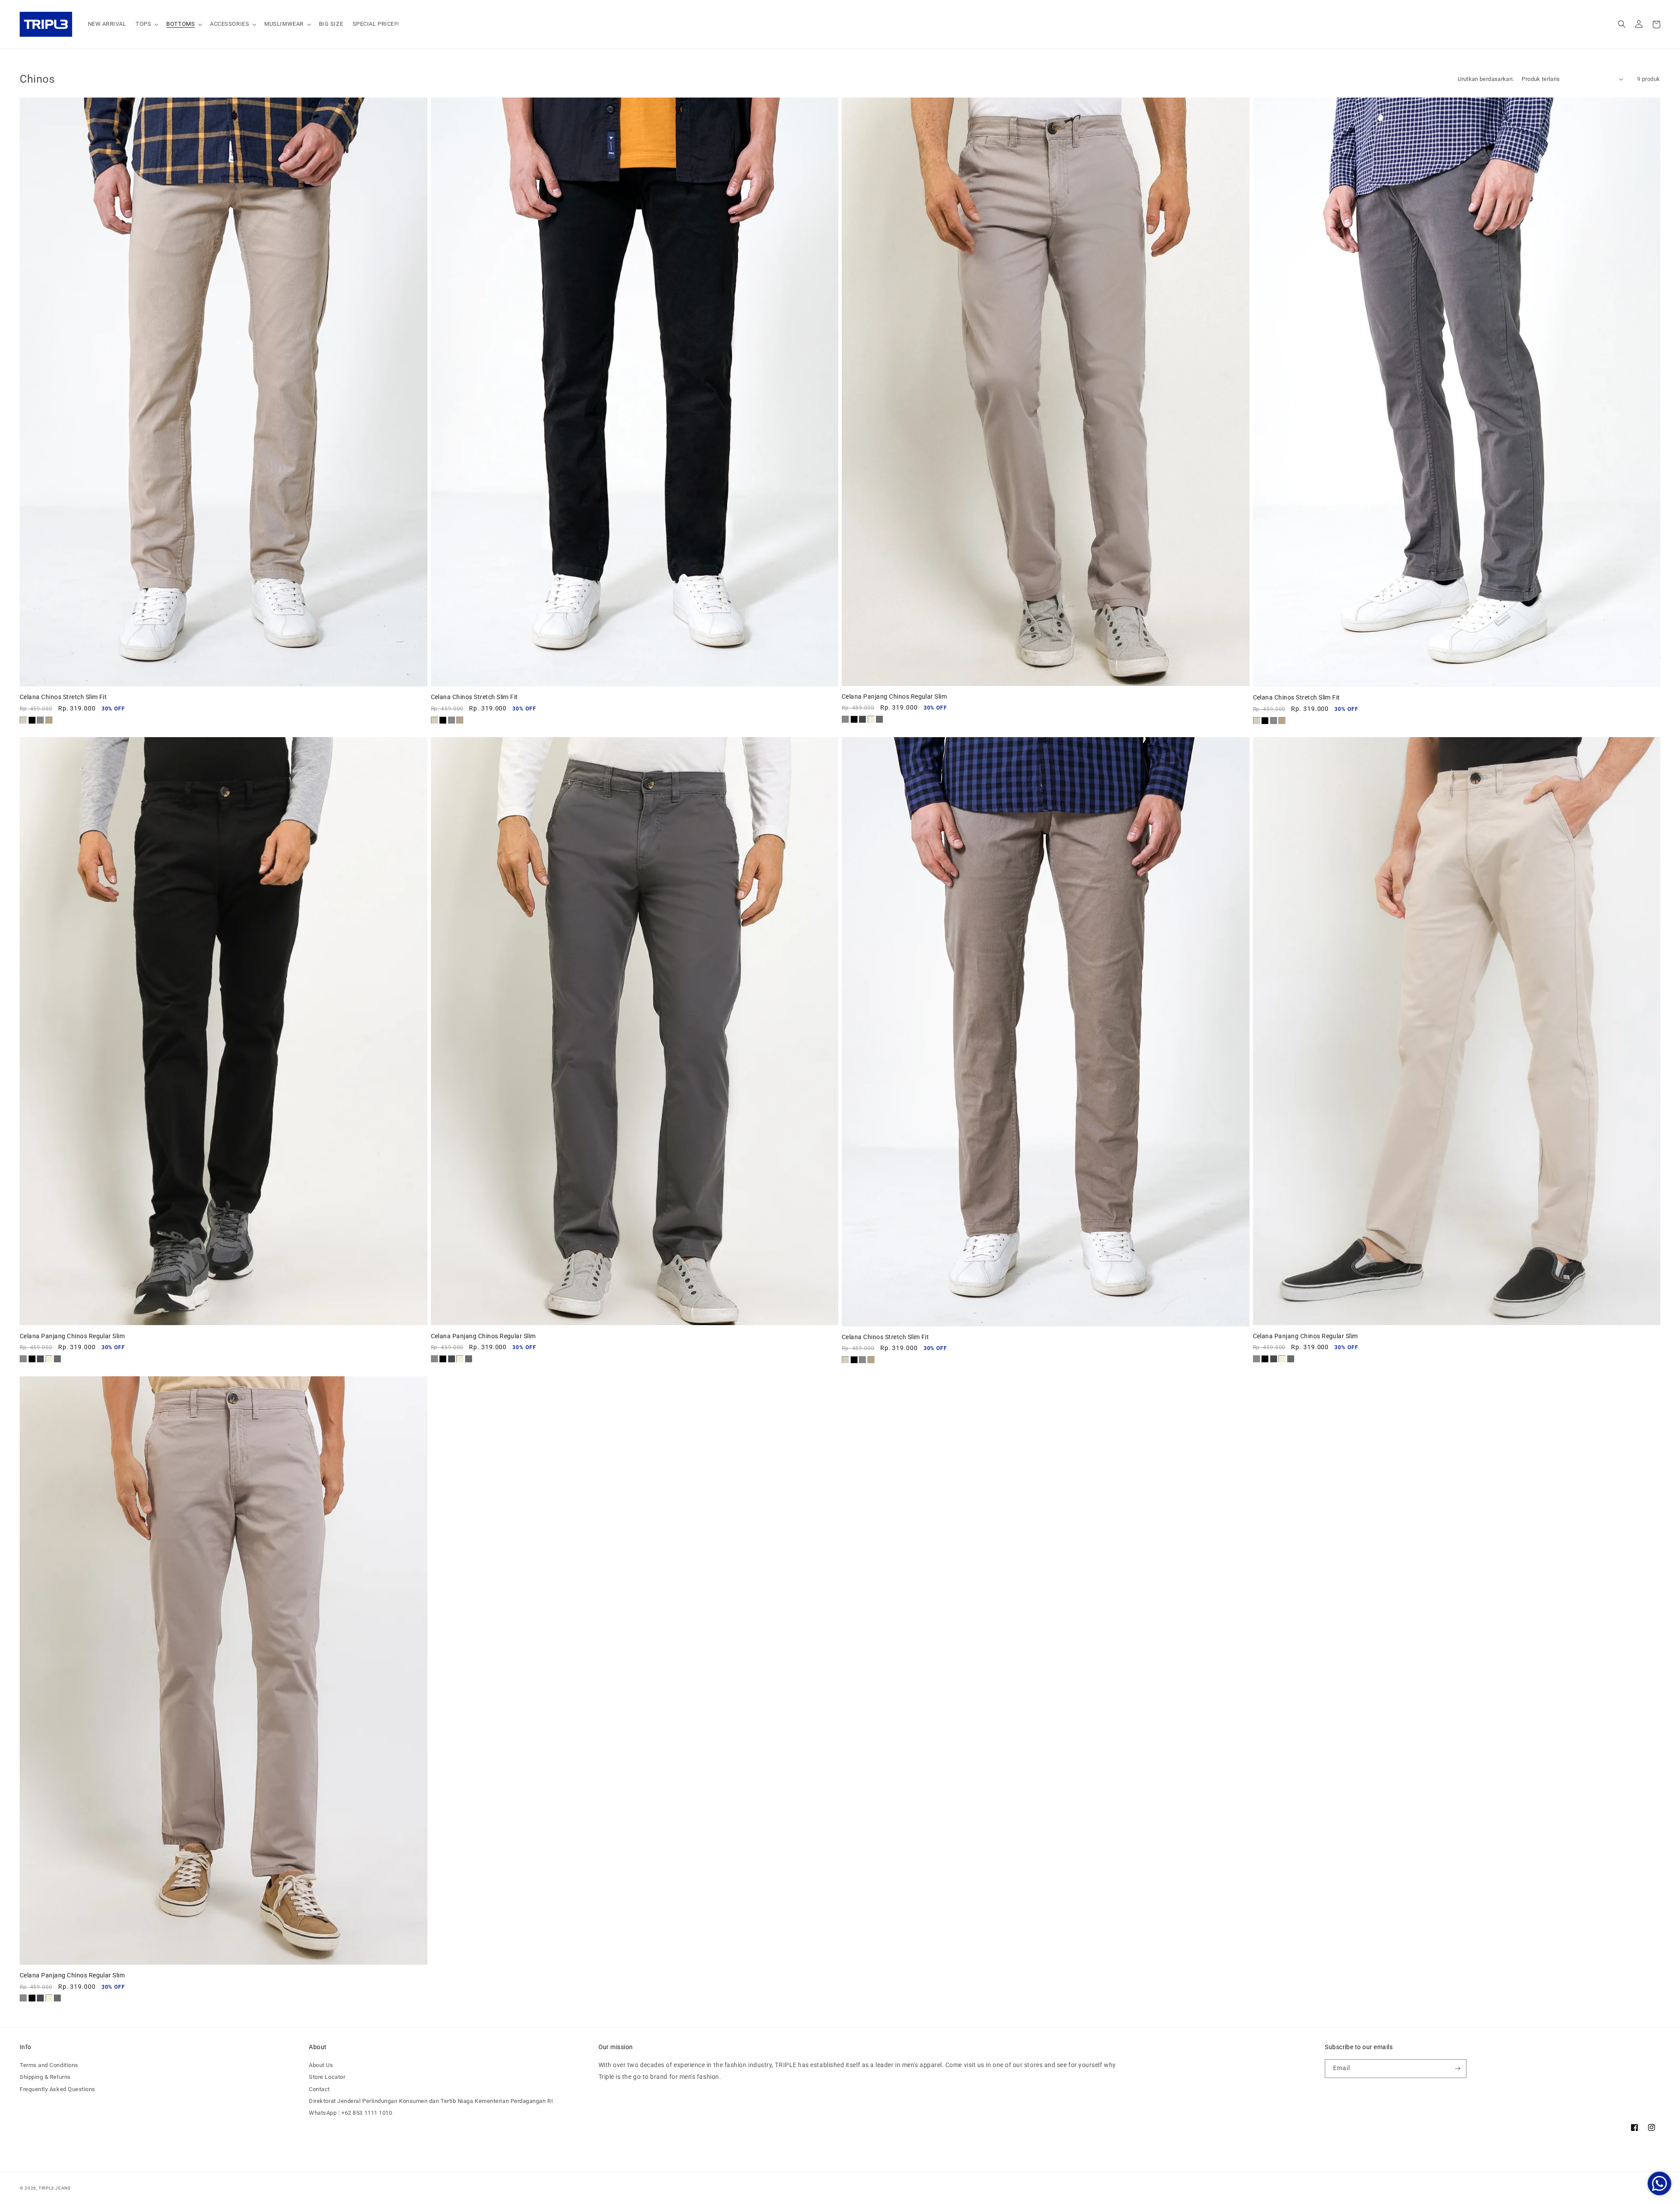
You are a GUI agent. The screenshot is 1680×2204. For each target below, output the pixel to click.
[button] (146, 24)
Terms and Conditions (49, 2065)
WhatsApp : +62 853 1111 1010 (350, 2113)
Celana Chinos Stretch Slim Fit (63, 697)
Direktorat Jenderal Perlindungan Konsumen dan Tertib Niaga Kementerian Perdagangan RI (431, 2101)
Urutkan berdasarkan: (1486, 79)
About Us (321, 2065)
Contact (319, 2089)
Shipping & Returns (45, 2077)
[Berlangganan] (1458, 2069)
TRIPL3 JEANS (55, 2188)
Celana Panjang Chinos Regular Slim (894, 696)
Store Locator (327, 2077)
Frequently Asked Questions (58, 2089)
